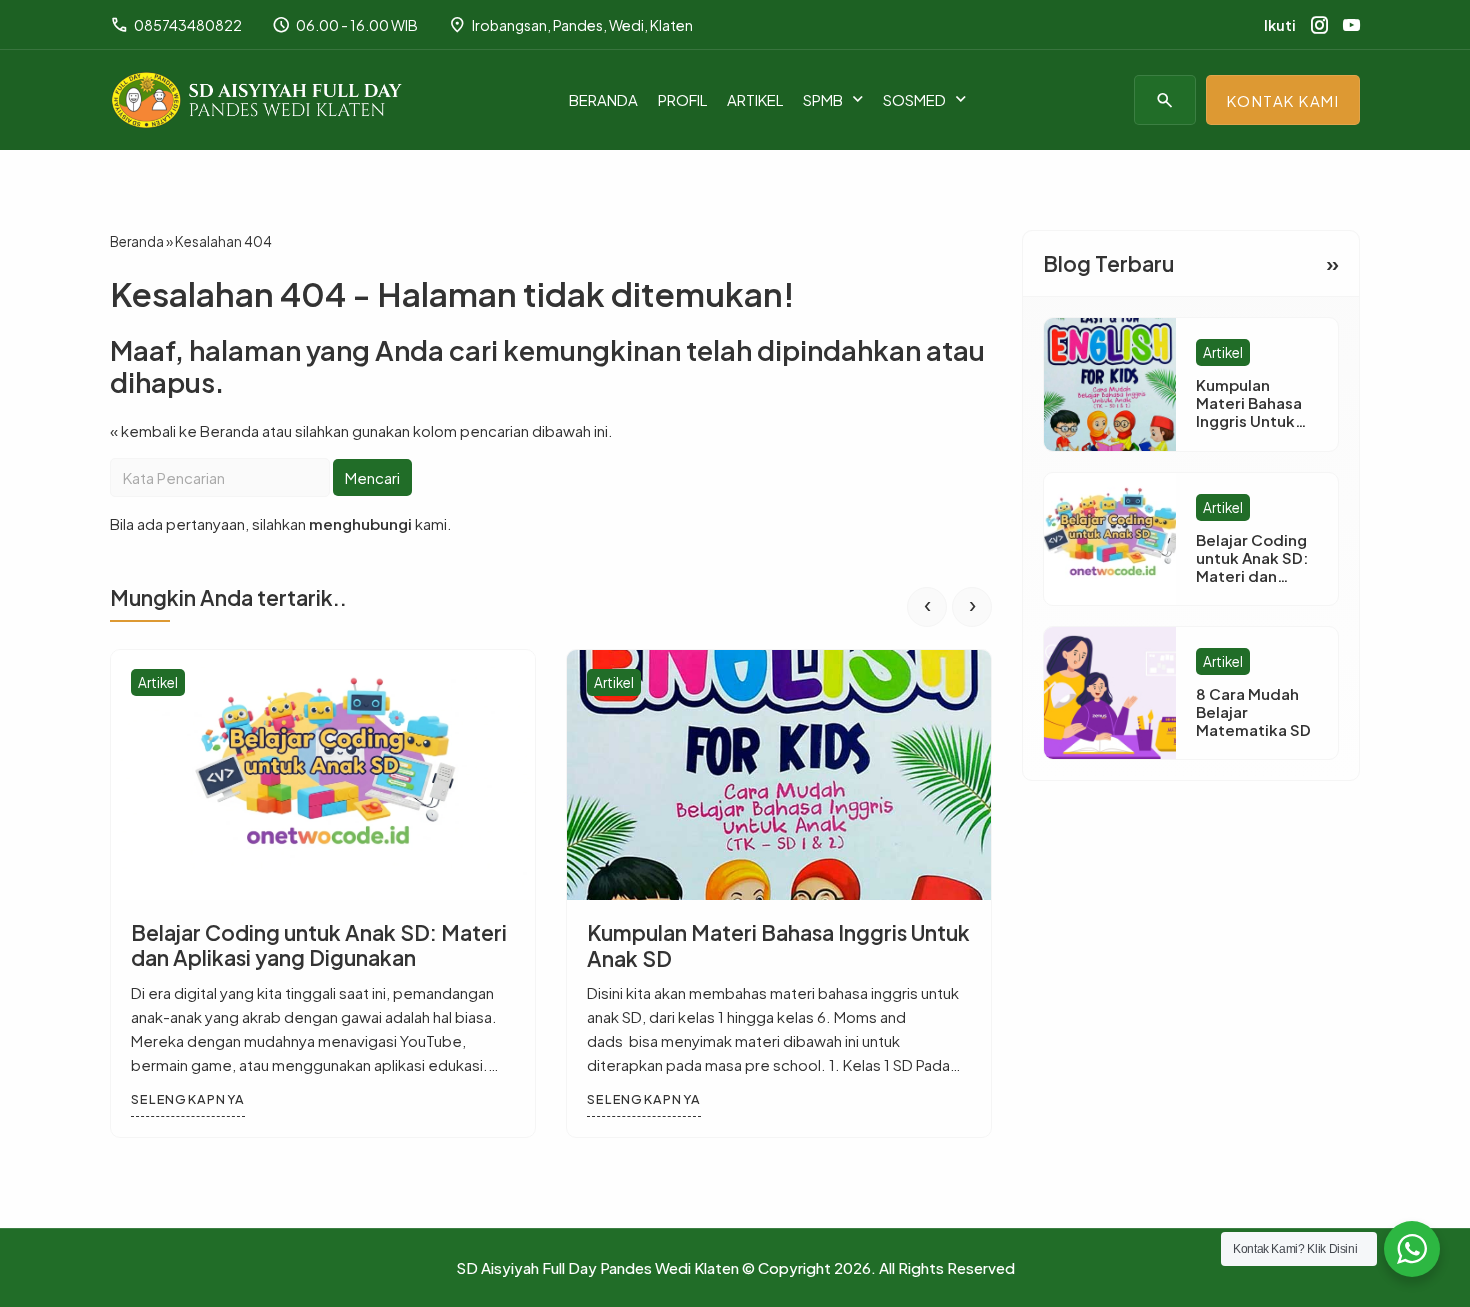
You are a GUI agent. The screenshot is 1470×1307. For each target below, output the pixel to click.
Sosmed (914, 99)
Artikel (755, 99)
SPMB (823, 99)
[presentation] (927, 606)
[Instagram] (1319, 25)
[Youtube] (1351, 25)
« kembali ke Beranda (184, 429)
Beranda (603, 99)
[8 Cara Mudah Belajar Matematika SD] (1110, 693)
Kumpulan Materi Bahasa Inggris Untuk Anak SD (778, 945)
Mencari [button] (372, 476)
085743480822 (176, 25)
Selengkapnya (188, 1099)
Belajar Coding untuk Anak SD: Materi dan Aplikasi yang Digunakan (319, 945)
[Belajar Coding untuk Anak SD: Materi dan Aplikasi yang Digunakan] (323, 775)
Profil (682, 99)
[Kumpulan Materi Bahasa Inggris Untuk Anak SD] (779, 775)
